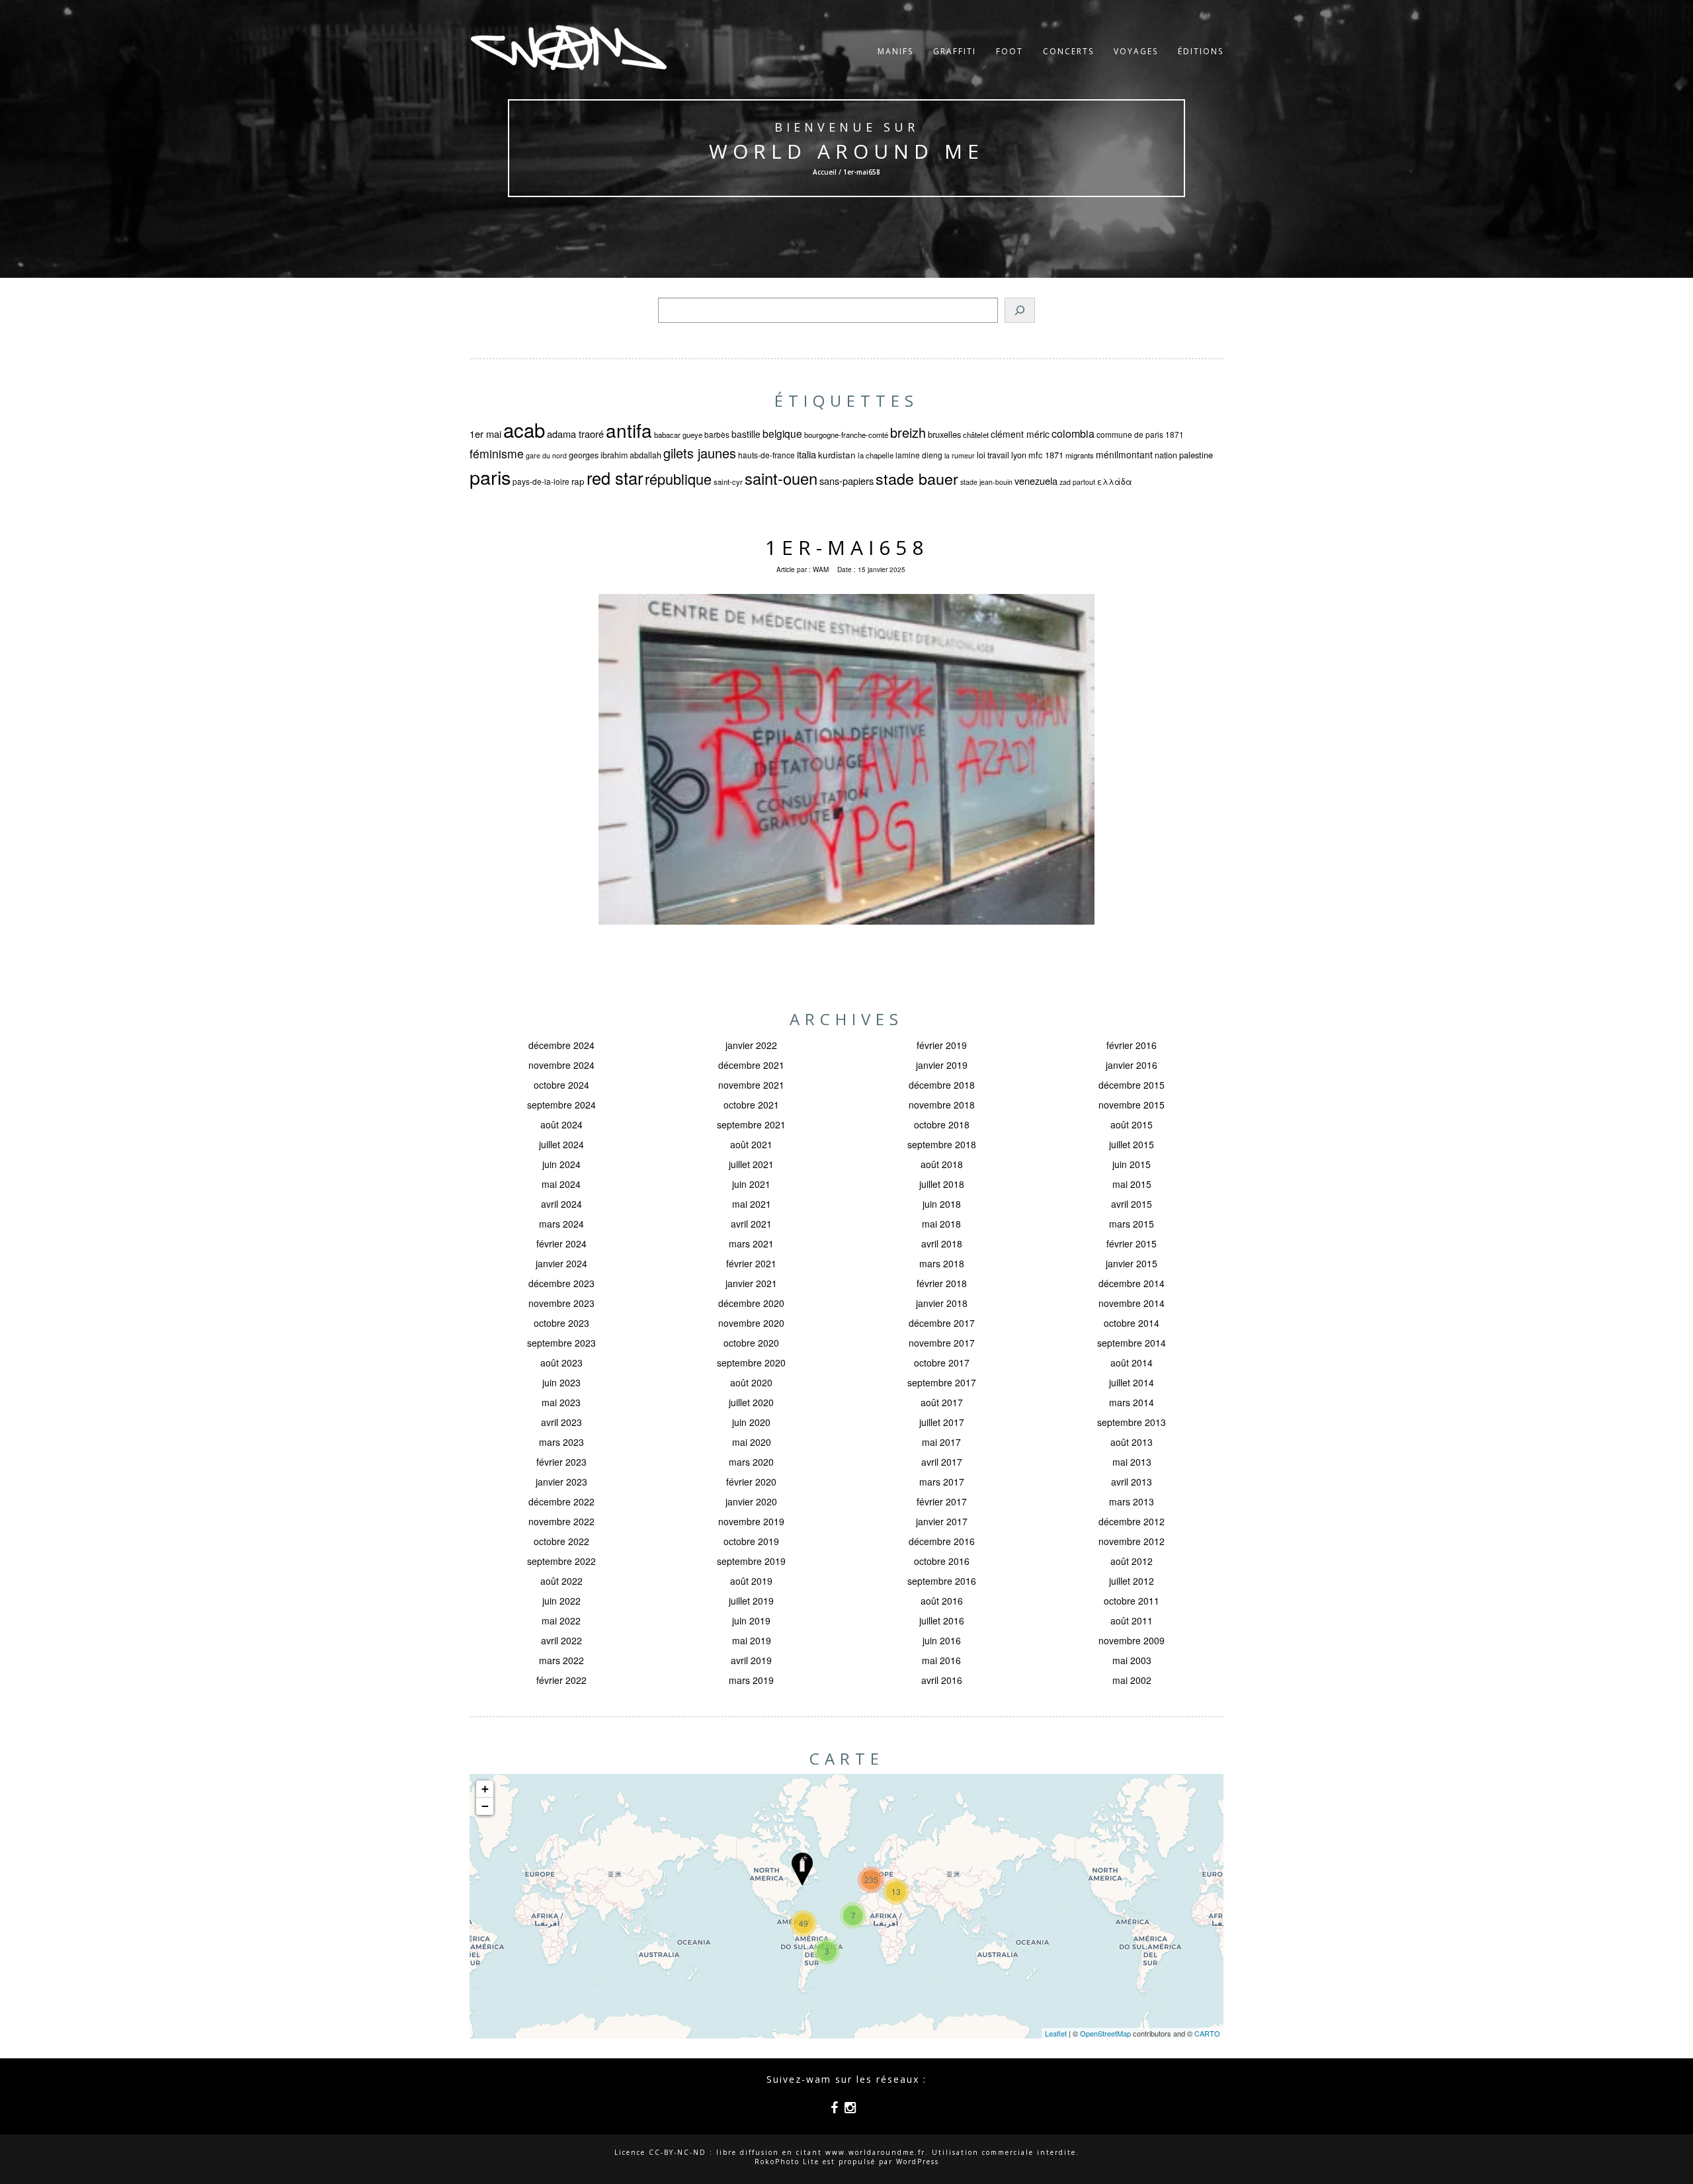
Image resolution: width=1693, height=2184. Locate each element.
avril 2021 (751, 1224)
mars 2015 (1132, 1224)
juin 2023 (561, 1382)
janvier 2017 (942, 1521)
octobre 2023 (561, 1323)
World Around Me (846, 151)
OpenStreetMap (1105, 2033)
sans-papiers (846, 481)
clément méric (1020, 434)
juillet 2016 (942, 1620)
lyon (1019, 455)
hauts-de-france (766, 455)
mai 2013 (1132, 1462)
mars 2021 (751, 1243)
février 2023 (561, 1462)
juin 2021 (751, 1184)
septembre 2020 (751, 1363)
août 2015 (1132, 1124)
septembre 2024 (561, 1105)
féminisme (497, 453)
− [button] (485, 1806)
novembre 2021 (751, 1085)
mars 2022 (561, 1660)
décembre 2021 (751, 1065)
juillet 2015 (1132, 1144)
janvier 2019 (942, 1065)
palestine (1196, 455)
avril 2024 (561, 1204)
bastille (746, 434)
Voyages (1136, 51)
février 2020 (751, 1482)
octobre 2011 (1132, 1601)
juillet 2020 (751, 1402)
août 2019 (751, 1581)
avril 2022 (561, 1640)
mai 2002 (1132, 1680)
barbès (717, 434)
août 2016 (942, 1601)
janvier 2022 (751, 1045)
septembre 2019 (751, 1561)
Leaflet (1056, 2033)
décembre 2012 (1132, 1521)
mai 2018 (941, 1224)
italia (806, 454)
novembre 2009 (1132, 1640)
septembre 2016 (942, 1581)
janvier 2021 (751, 1283)
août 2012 (1132, 1561)
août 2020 (751, 1382)
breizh (908, 432)
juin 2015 (1132, 1164)
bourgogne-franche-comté (846, 435)
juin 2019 (751, 1620)
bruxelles (944, 434)
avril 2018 (942, 1243)
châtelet (976, 435)
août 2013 (1132, 1442)
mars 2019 (751, 1680)
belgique (782, 433)
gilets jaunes (700, 453)
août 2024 (561, 1124)
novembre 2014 (1132, 1303)
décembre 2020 (751, 1303)
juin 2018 (942, 1204)
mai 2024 (561, 1184)
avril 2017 (942, 1462)
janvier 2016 (1132, 1065)
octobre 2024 (561, 1085)
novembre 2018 (942, 1105)
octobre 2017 (942, 1363)
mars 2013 (1132, 1501)
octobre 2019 (751, 1541)
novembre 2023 (561, 1303)
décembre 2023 (561, 1283)
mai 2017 (941, 1442)
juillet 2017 (942, 1422)
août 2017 (942, 1402)
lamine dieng (919, 455)
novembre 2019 (751, 1521)
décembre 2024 (561, 1045)
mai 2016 (941, 1660)
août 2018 (942, 1164)
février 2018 (942, 1283)
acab (524, 429)
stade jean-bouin (986, 482)
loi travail (993, 455)
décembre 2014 (1132, 1283)
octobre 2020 (751, 1343)
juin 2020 (751, 1422)
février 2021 (751, 1263)
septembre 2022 (561, 1561)
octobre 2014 (1132, 1323)
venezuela (1036, 481)
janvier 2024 (561, 1263)
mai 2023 (561, 1402)
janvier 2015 (1132, 1263)
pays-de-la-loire (541, 481)
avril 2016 (942, 1680)
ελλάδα (1115, 482)
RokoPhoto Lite (787, 2162)
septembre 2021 (751, 1124)
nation (1166, 455)
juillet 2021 (751, 1164)
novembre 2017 (942, 1343)
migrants (1080, 455)
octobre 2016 (942, 1561)
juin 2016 (942, 1640)
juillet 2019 (751, 1601)
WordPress (918, 2162)
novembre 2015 (1132, 1105)
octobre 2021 (751, 1105)
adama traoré (575, 434)
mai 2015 (1132, 1184)
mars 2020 (751, 1462)
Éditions (1201, 51)
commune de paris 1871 (1140, 434)
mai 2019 (752, 1640)
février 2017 (942, 1501)
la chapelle (876, 455)
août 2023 (561, 1363)
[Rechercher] (1020, 310)
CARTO (1207, 2033)
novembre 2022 (561, 1521)
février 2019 (942, 1045)
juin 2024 (561, 1164)
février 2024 (561, 1243)
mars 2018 (942, 1263)
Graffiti (955, 51)
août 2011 (1132, 1620)
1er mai (485, 434)
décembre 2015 (1132, 1085)
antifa (629, 430)
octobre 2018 (942, 1124)
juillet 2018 (942, 1184)
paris (490, 477)
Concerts (1068, 51)
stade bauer (917, 478)
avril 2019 (751, 1660)
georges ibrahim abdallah (615, 455)
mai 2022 (561, 1620)
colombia (1073, 433)
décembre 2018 (942, 1085)
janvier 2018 (942, 1303)
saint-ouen (781, 478)
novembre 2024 (561, 1065)
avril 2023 (561, 1422)
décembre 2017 (942, 1323)
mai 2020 (752, 1442)
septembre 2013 (1132, 1422)
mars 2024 (561, 1224)
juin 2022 (561, 1601)
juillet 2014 (1132, 1382)
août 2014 (1132, 1363)
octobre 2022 (561, 1541)
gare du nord (546, 455)
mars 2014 (1132, 1402)
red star (615, 478)
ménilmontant (1124, 454)
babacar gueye (678, 435)
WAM (821, 569)
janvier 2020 (751, 1501)
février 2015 (1132, 1243)
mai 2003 (1132, 1660)
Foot (1010, 51)
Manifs (895, 51)
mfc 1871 (1046, 455)
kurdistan (837, 455)
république (678, 479)
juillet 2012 (1132, 1581)
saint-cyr (728, 482)
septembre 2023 (561, 1343)
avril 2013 (1132, 1482)
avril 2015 (1132, 1204)
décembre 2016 (942, 1541)
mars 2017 (942, 1482)
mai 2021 (752, 1204)
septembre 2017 (942, 1382)
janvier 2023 (561, 1482)
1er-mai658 (847, 547)
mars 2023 (561, 1442)
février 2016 (1132, 1045)
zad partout (1077, 482)
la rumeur (960, 455)
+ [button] (485, 1789)
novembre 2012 (1132, 1541)
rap (578, 481)
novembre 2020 (751, 1323)
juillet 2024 (561, 1144)
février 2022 (561, 1680)
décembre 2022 (561, 1501)
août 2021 (751, 1144)
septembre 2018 (942, 1144)
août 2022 (561, 1581)
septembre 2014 (1132, 1343)
